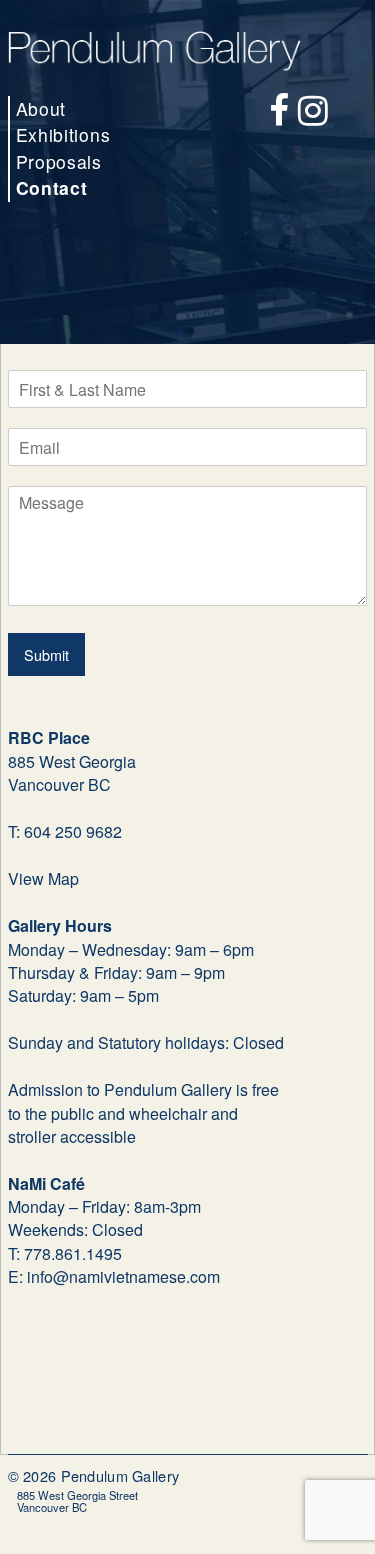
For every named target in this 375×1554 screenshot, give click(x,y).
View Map (43, 878)
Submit (46, 654)
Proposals (59, 161)
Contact (52, 187)
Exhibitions (63, 134)
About (41, 108)
